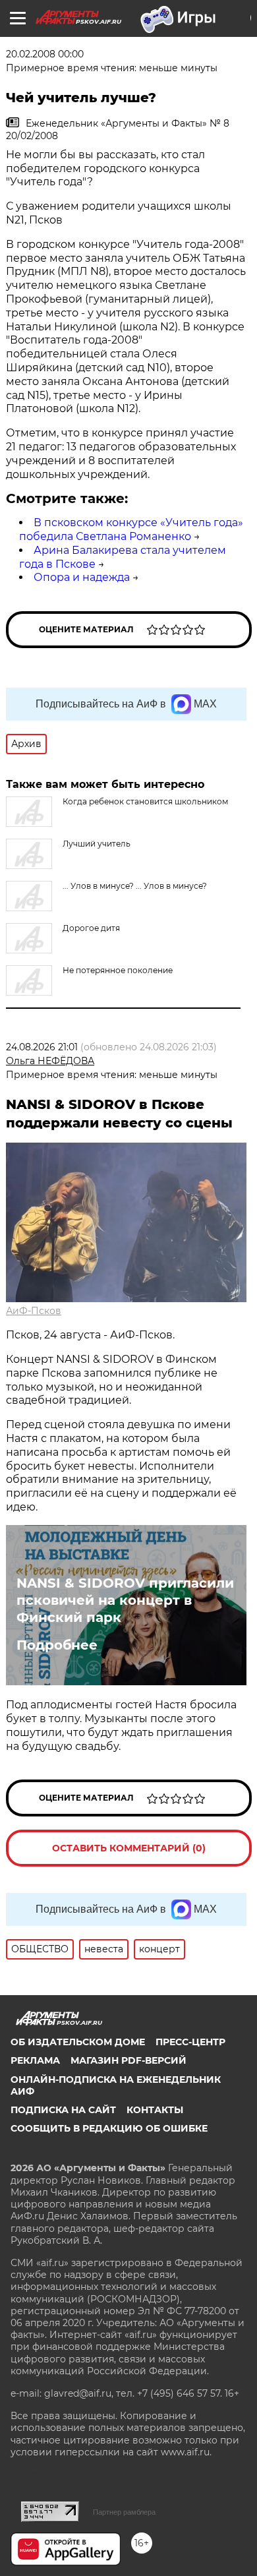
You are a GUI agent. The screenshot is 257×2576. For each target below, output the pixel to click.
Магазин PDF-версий (128, 2060)
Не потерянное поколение (118, 970)
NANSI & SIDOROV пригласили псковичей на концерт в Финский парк (125, 1600)
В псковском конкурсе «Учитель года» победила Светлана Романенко (131, 529)
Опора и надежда (82, 577)
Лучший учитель (97, 844)
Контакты (155, 2110)
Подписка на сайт (63, 2110)
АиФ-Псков (34, 1311)
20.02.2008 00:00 (45, 54)
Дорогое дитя (91, 928)
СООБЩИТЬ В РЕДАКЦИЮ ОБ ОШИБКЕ (109, 2128)
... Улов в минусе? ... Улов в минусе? (135, 886)
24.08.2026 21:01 (42, 1047)
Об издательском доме (78, 2042)
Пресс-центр (190, 2042)
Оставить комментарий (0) (129, 1848)
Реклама (35, 2060)
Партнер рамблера (124, 2512)
